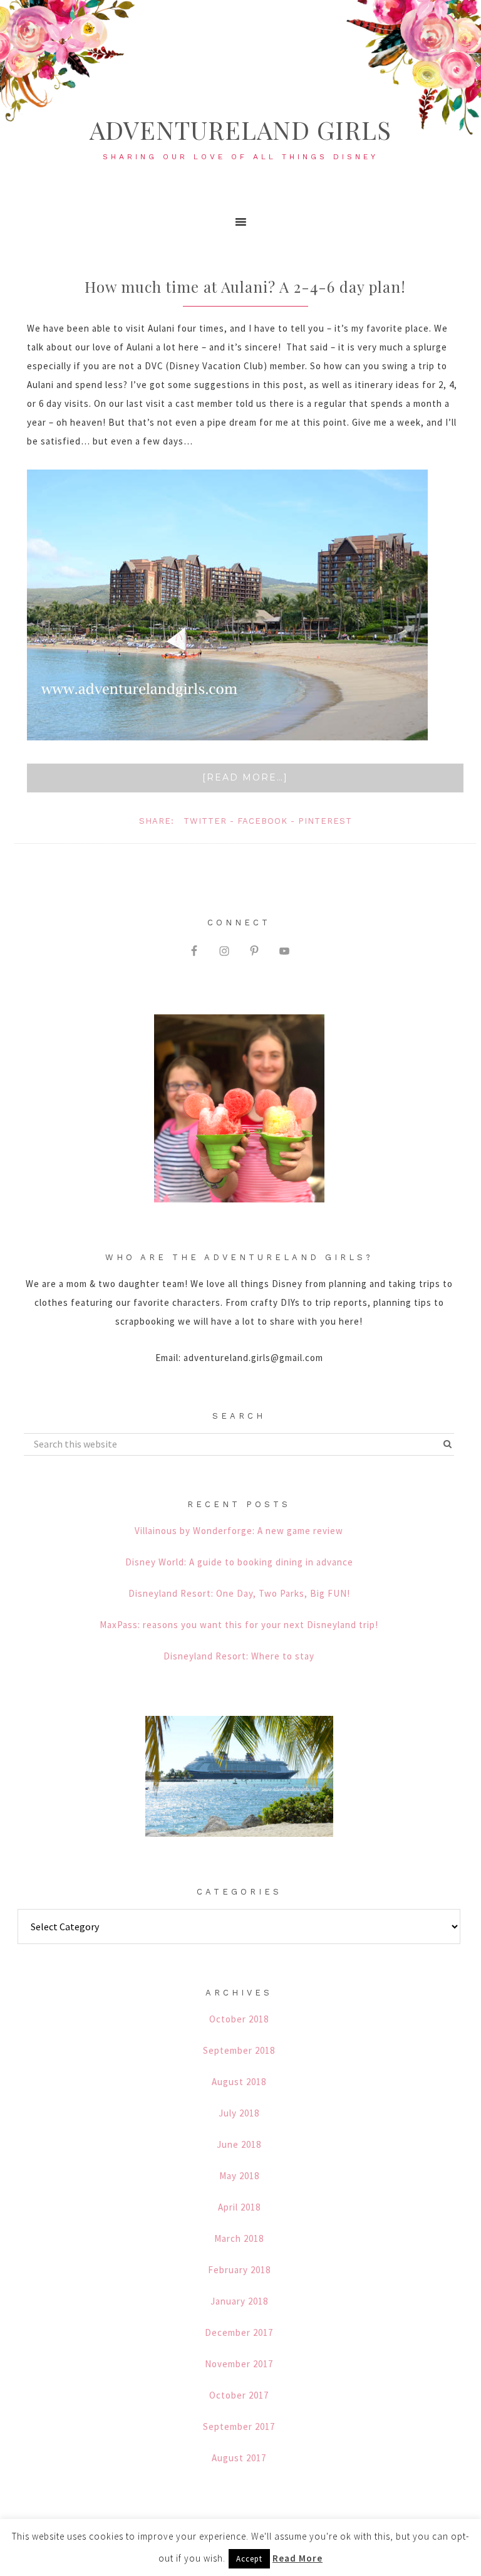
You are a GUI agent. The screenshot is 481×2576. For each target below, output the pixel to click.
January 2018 (239, 2301)
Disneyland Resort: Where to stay (239, 1656)
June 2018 (239, 2144)
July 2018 (239, 2113)
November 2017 (239, 2364)
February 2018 (239, 2270)
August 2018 (239, 2082)
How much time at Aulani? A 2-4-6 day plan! (245, 287)
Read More (297, 2558)
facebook (262, 821)
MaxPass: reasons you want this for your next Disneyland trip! (239, 1625)
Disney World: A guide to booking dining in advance (239, 1562)
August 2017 (239, 2458)
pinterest (325, 821)
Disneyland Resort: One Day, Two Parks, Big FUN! (239, 1593)
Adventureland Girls (240, 129)
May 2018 (239, 2176)
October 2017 (239, 2395)
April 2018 (239, 2207)
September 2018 (239, 2050)
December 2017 (239, 2332)
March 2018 (239, 2238)
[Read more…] (245, 777)
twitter (205, 821)
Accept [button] (249, 2559)
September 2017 (239, 2426)
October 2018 (239, 2019)
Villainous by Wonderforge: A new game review (239, 1531)
